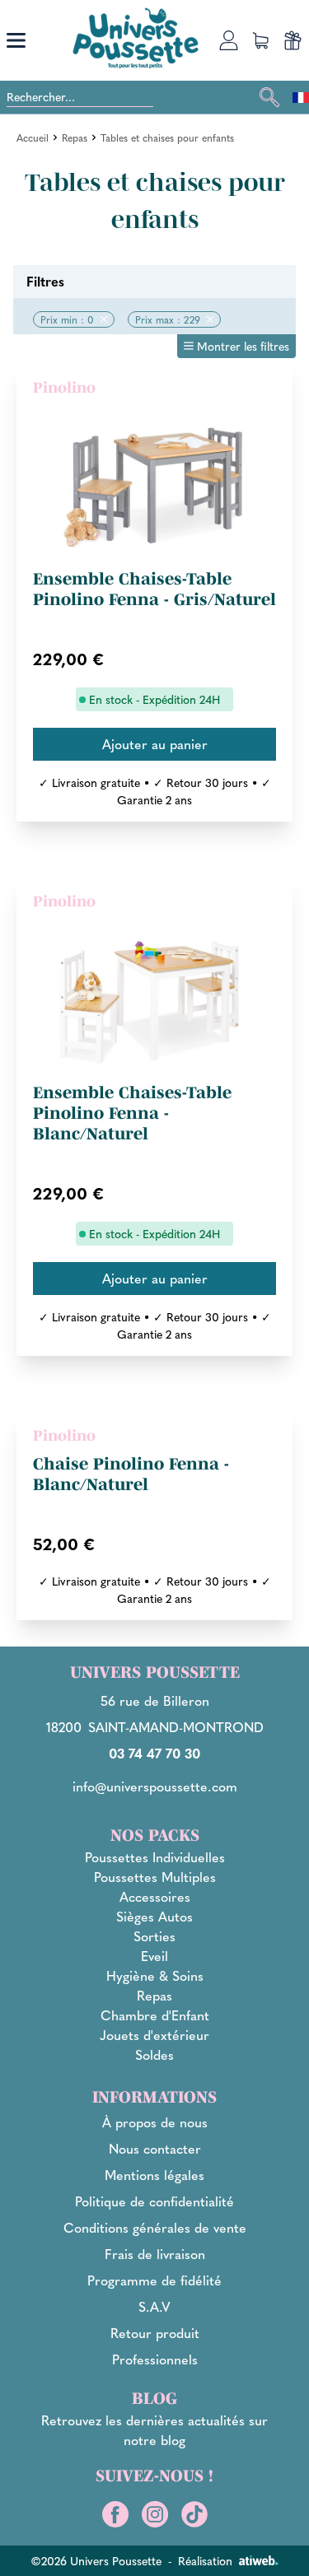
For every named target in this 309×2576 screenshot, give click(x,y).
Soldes (154, 2054)
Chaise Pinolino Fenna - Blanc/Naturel (131, 1474)
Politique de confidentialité (154, 2201)
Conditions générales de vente (155, 2227)
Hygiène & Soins (155, 1975)
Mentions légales (154, 2175)
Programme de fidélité (154, 2280)
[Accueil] (135, 38)
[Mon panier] (261, 40)
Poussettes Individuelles (155, 1857)
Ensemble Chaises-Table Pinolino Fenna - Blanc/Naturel (132, 1113)
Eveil (154, 1956)
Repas (75, 137)
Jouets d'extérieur (154, 2035)
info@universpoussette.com (155, 1786)
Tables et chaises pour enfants (167, 137)
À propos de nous (155, 2122)
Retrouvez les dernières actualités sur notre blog (154, 2430)
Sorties (154, 1936)
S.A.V (154, 2306)
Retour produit (155, 2333)
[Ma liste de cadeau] (293, 40)
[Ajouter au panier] (154, 744)
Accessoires (155, 1896)
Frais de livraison (155, 2254)
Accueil (33, 137)
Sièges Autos (154, 1916)
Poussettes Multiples (155, 1877)
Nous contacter (155, 2148)
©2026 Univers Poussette (96, 2560)
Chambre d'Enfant (155, 2015)
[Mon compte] (229, 40)
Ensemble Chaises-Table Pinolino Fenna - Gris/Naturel (154, 589)
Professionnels (155, 2359)
